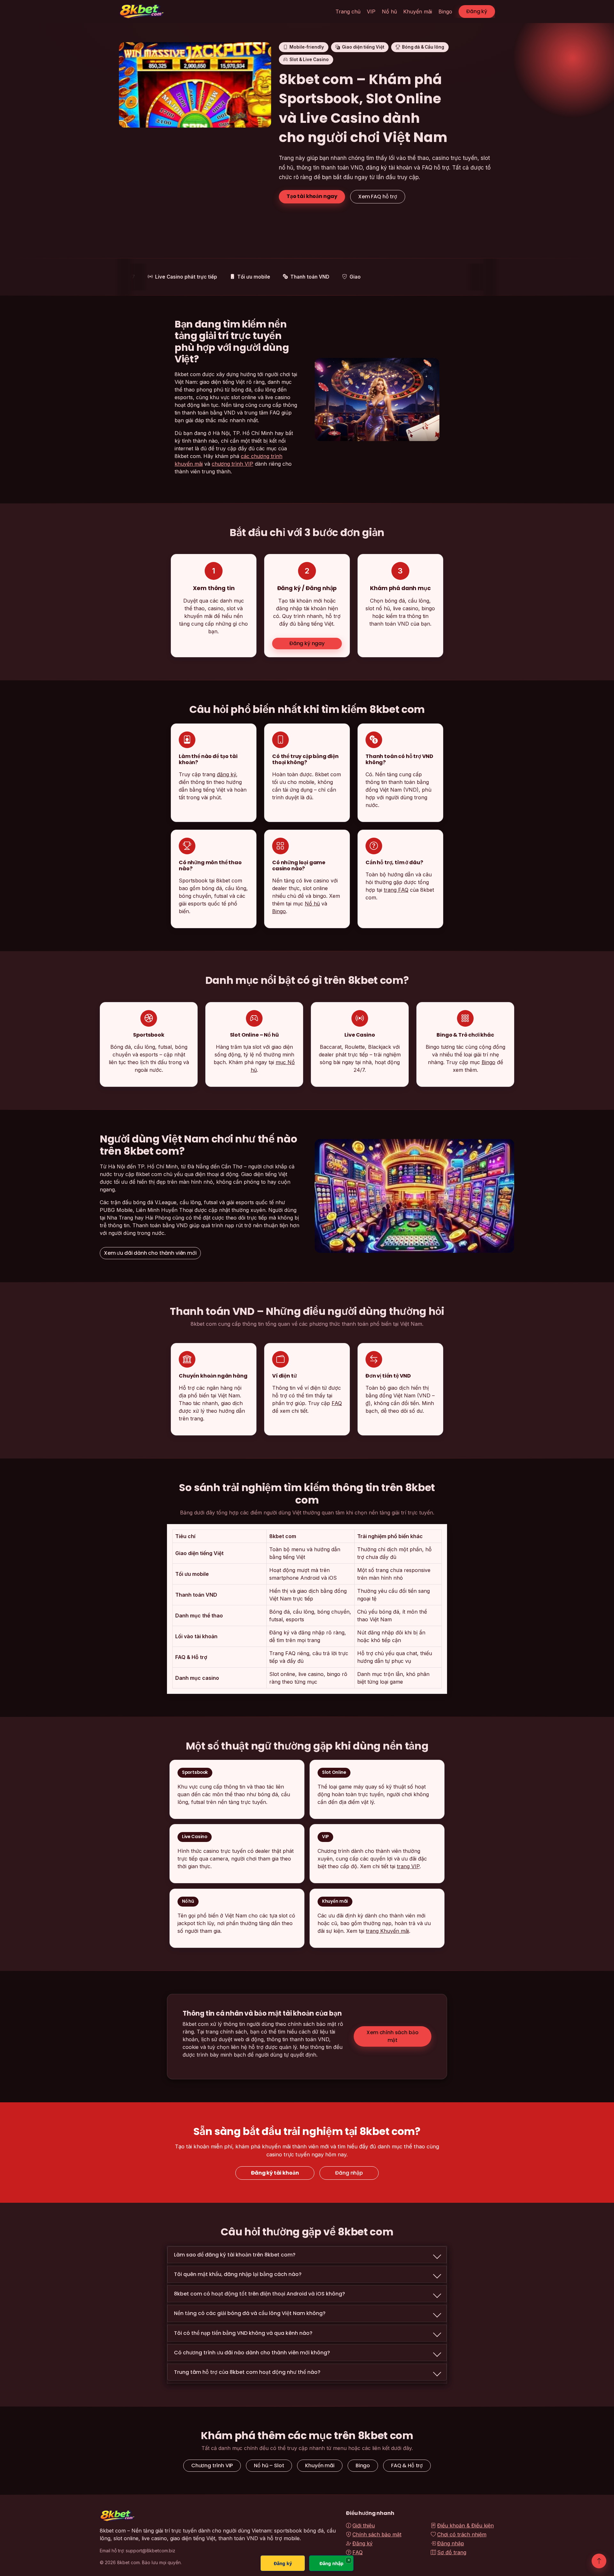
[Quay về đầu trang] (599, 2561)
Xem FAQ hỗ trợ (378, 197)
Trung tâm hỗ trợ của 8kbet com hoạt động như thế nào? (247, 2372)
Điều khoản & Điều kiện (465, 2525)
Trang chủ (348, 12)
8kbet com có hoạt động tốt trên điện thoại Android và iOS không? (260, 2294)
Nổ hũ (389, 12)
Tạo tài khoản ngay (312, 196)
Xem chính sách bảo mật (392, 2036)
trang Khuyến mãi (387, 1931)
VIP (371, 12)
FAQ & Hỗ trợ (407, 2465)
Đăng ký (477, 11)
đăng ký (226, 774)
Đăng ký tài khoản (275, 2173)
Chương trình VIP (212, 2465)
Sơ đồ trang (452, 2552)
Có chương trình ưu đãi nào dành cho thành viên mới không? (252, 2353)
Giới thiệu (364, 2525)
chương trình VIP (232, 464)
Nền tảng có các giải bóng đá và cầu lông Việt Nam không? (250, 2313)
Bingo (445, 12)
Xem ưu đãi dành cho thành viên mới (150, 1253)
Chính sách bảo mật (377, 2534)
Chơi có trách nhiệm (462, 2534)
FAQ (337, 1403)
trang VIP (408, 1867)
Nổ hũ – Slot (269, 2465)
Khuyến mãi (418, 12)
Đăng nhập (349, 2173)
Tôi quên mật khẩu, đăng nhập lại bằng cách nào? (238, 2274)
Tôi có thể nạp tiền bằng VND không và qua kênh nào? (243, 2333)
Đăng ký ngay (307, 643)
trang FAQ (396, 890)
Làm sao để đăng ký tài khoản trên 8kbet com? (235, 2255)
